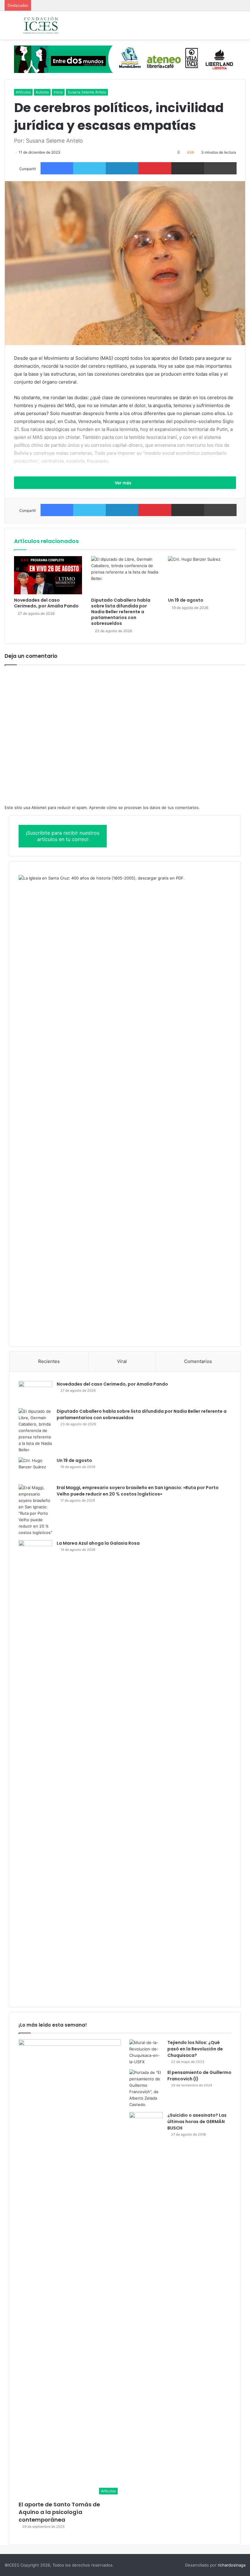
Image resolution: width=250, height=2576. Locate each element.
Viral (122, 1361)
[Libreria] (125, 59)
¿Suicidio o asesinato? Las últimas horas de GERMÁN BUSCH (197, 2122)
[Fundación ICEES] (50, 25)
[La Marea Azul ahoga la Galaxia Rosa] (35, 1769)
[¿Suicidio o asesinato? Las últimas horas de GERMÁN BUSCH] (146, 2124)
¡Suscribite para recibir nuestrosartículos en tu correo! (63, 836)
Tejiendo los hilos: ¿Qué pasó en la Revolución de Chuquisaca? (195, 2049)
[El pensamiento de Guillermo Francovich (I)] (146, 2089)
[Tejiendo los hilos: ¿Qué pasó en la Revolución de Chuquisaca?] (146, 2052)
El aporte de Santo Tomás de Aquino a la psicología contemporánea (59, 2512)
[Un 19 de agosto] (202, 575)
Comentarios (198, 1361)
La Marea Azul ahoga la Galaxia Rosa (98, 1543)
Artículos (23, 92)
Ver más (123, 483)
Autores (42, 92)
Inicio (58, 92)
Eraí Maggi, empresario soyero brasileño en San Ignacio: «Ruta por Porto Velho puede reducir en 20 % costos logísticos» (138, 1491)
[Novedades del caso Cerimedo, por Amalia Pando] (48, 575)
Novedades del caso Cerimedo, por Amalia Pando (46, 603)
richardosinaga (232, 2565)
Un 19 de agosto (186, 600)
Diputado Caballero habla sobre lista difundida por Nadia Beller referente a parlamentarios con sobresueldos (121, 612)
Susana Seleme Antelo (87, 92)
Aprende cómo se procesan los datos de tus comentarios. (144, 807)
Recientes (49, 1361)
